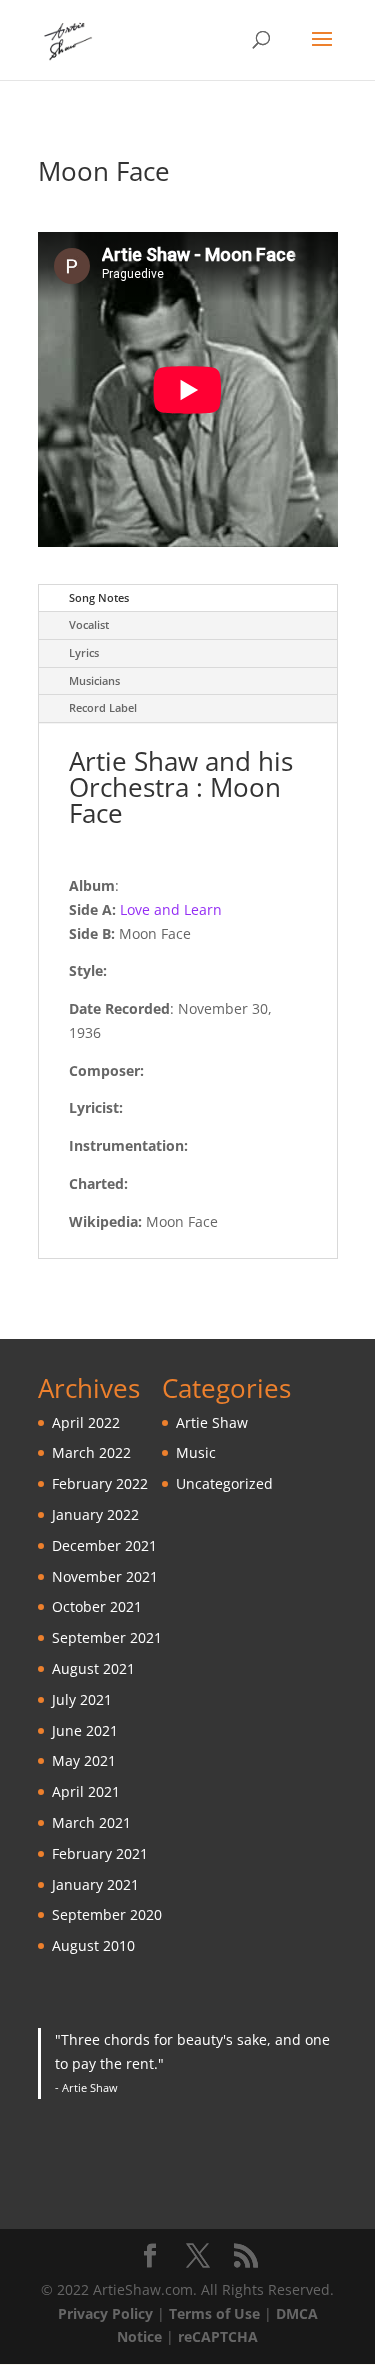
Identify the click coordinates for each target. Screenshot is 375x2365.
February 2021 (100, 1853)
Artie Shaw (212, 1422)
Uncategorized (224, 1483)
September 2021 (107, 1637)
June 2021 (85, 1730)
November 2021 (105, 1576)
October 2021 (97, 1606)
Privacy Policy (105, 2313)
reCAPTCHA (218, 2336)
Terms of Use (214, 2313)
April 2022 (86, 1422)
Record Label (103, 707)
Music (196, 1452)
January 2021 (95, 1884)
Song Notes (99, 597)
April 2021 (86, 1791)
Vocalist (89, 624)
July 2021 (82, 1699)
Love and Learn (171, 909)
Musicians (94, 680)
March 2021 (91, 1822)
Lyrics (84, 652)
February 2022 (100, 1483)
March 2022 (91, 1452)
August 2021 (93, 1668)
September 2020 (107, 1914)
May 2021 (84, 1760)
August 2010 (93, 1945)
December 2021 (104, 1545)
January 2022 (95, 1514)
